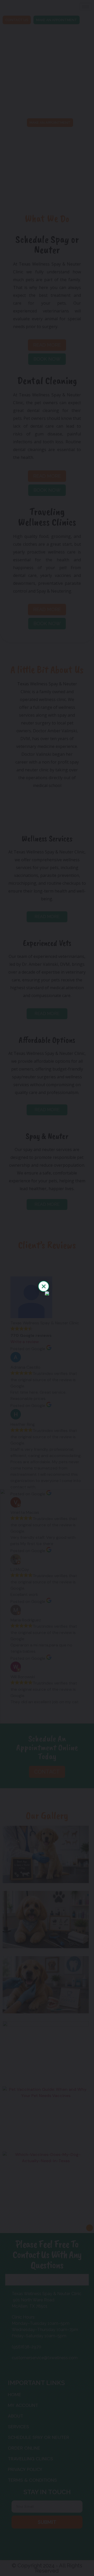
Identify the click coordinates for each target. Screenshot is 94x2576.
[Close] (44, 1286)
